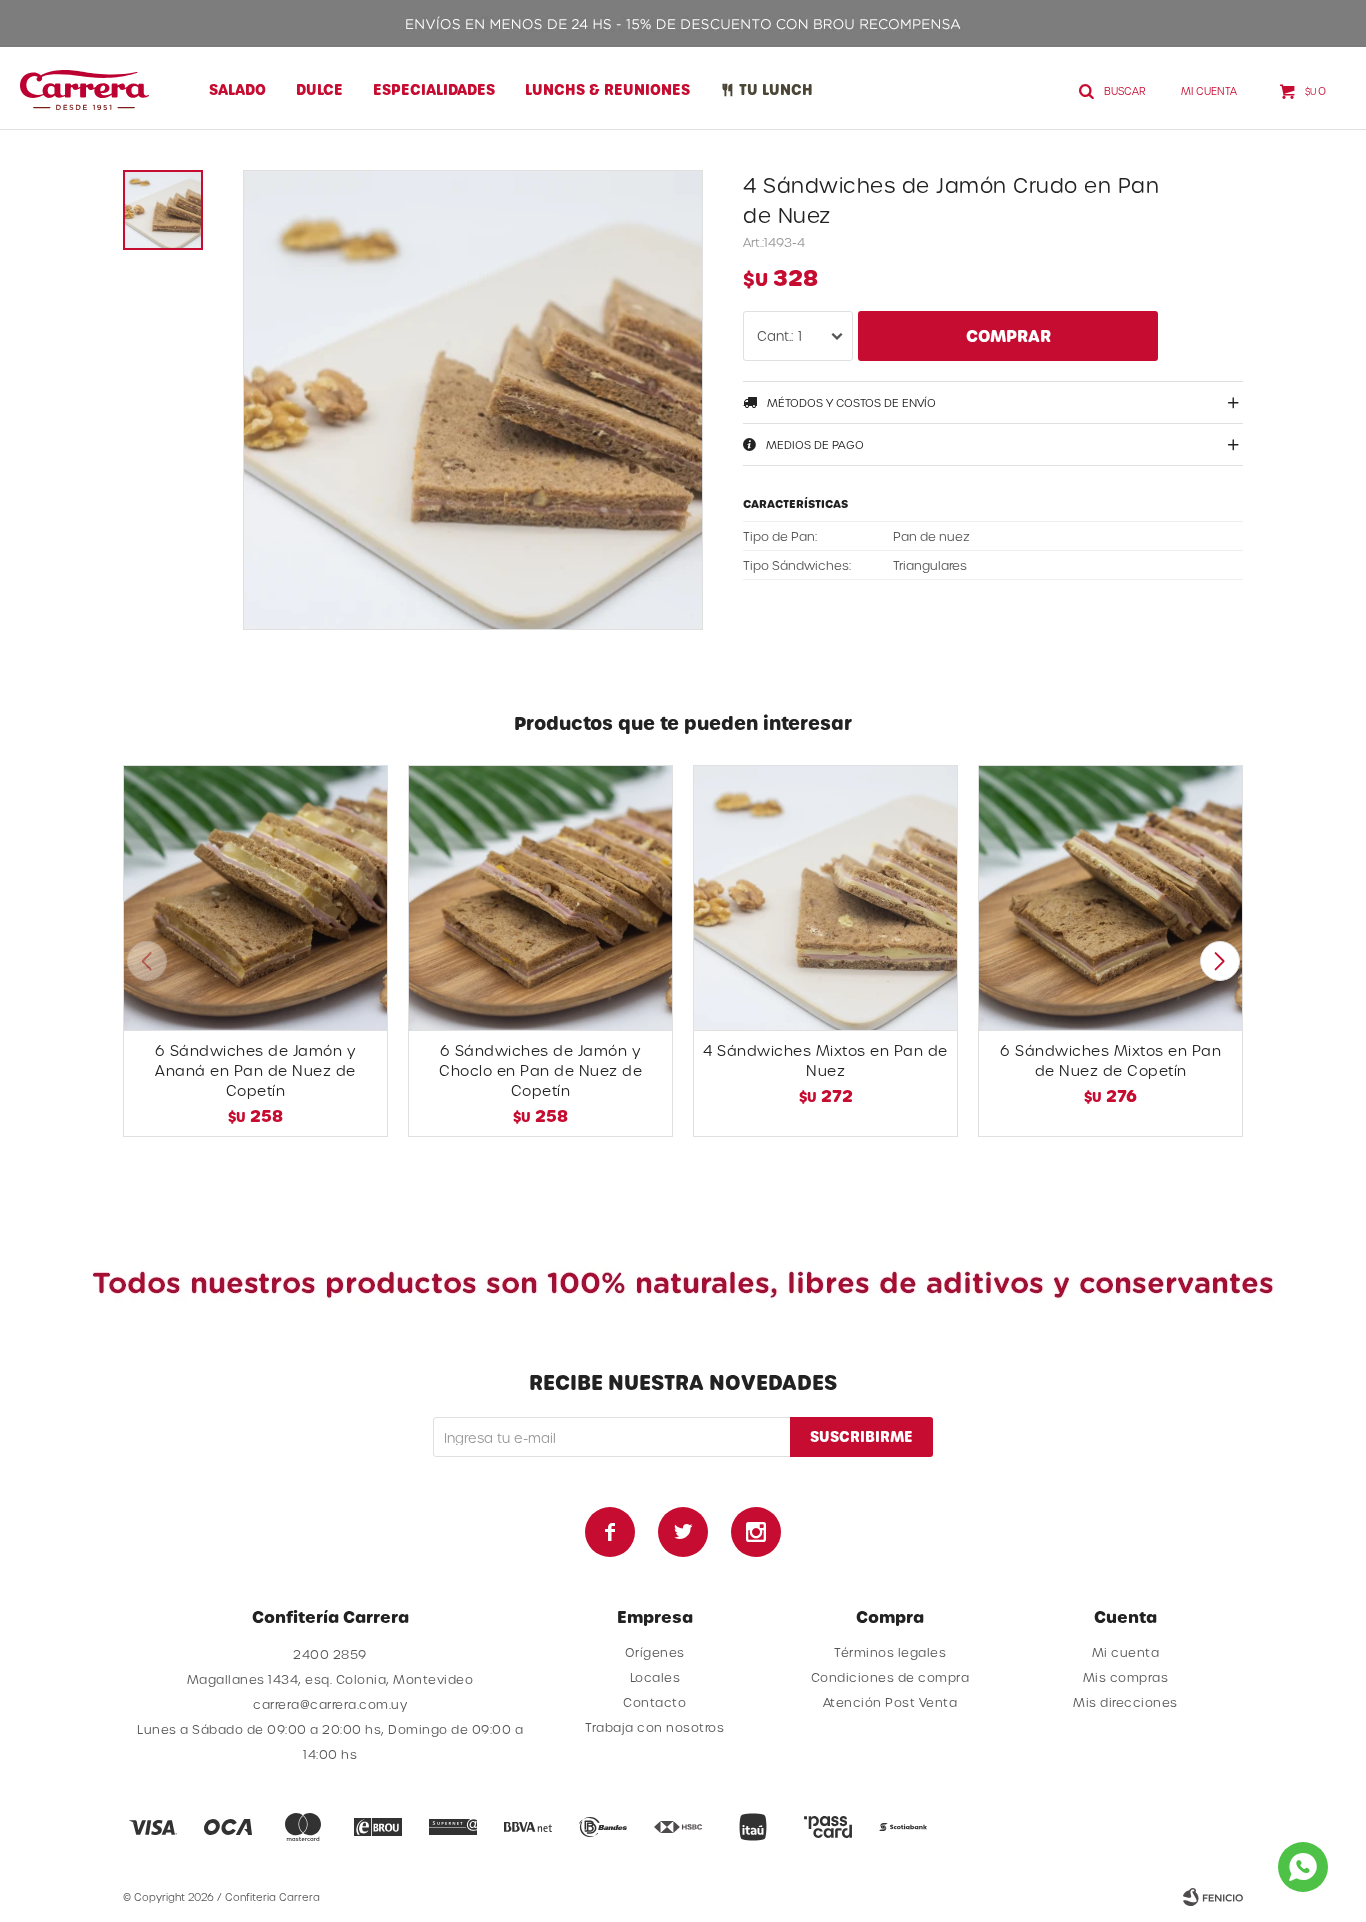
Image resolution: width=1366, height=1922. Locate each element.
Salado (237, 89)
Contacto (654, 1702)
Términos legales (890, 1652)
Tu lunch (776, 89)
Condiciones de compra (890, 1677)
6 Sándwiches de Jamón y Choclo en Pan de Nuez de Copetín (540, 1070)
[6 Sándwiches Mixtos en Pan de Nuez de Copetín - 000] (1110, 897)
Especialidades (434, 89)
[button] (1219, 961)
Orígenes (655, 1652)
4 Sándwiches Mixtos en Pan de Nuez (825, 1060)
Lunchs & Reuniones (607, 89)
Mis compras (1126, 1677)
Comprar (1008, 335)
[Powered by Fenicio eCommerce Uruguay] (1213, 1897)
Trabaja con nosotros (654, 1727)
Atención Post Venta (890, 1702)
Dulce (319, 89)
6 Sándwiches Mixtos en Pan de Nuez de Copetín (1110, 1060)
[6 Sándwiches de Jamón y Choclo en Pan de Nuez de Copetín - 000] (540, 897)
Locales (655, 1677)
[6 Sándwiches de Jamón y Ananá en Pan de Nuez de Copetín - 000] (255, 897)
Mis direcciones (1125, 1702)
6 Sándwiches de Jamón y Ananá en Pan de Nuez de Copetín (256, 1070)
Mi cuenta (1126, 1652)
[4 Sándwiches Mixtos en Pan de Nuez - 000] (825, 897)
